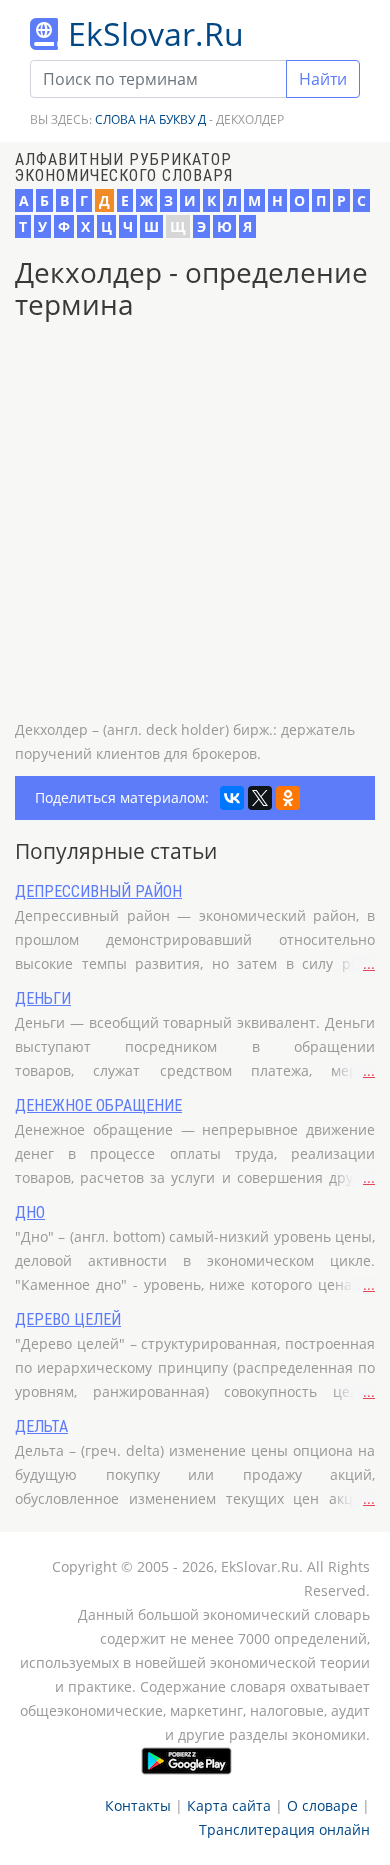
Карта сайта (229, 1805)
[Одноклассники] (288, 798)
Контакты (138, 1805)
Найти (323, 79)
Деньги (43, 998)
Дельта (41, 1426)
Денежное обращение (98, 1105)
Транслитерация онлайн (284, 1829)
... (369, 963)
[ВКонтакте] (232, 798)
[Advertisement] (195, 523)
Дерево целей (68, 1319)
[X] (260, 798)
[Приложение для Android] (186, 1760)
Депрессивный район (98, 891)
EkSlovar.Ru (156, 33)
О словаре (322, 1805)
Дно (30, 1212)
